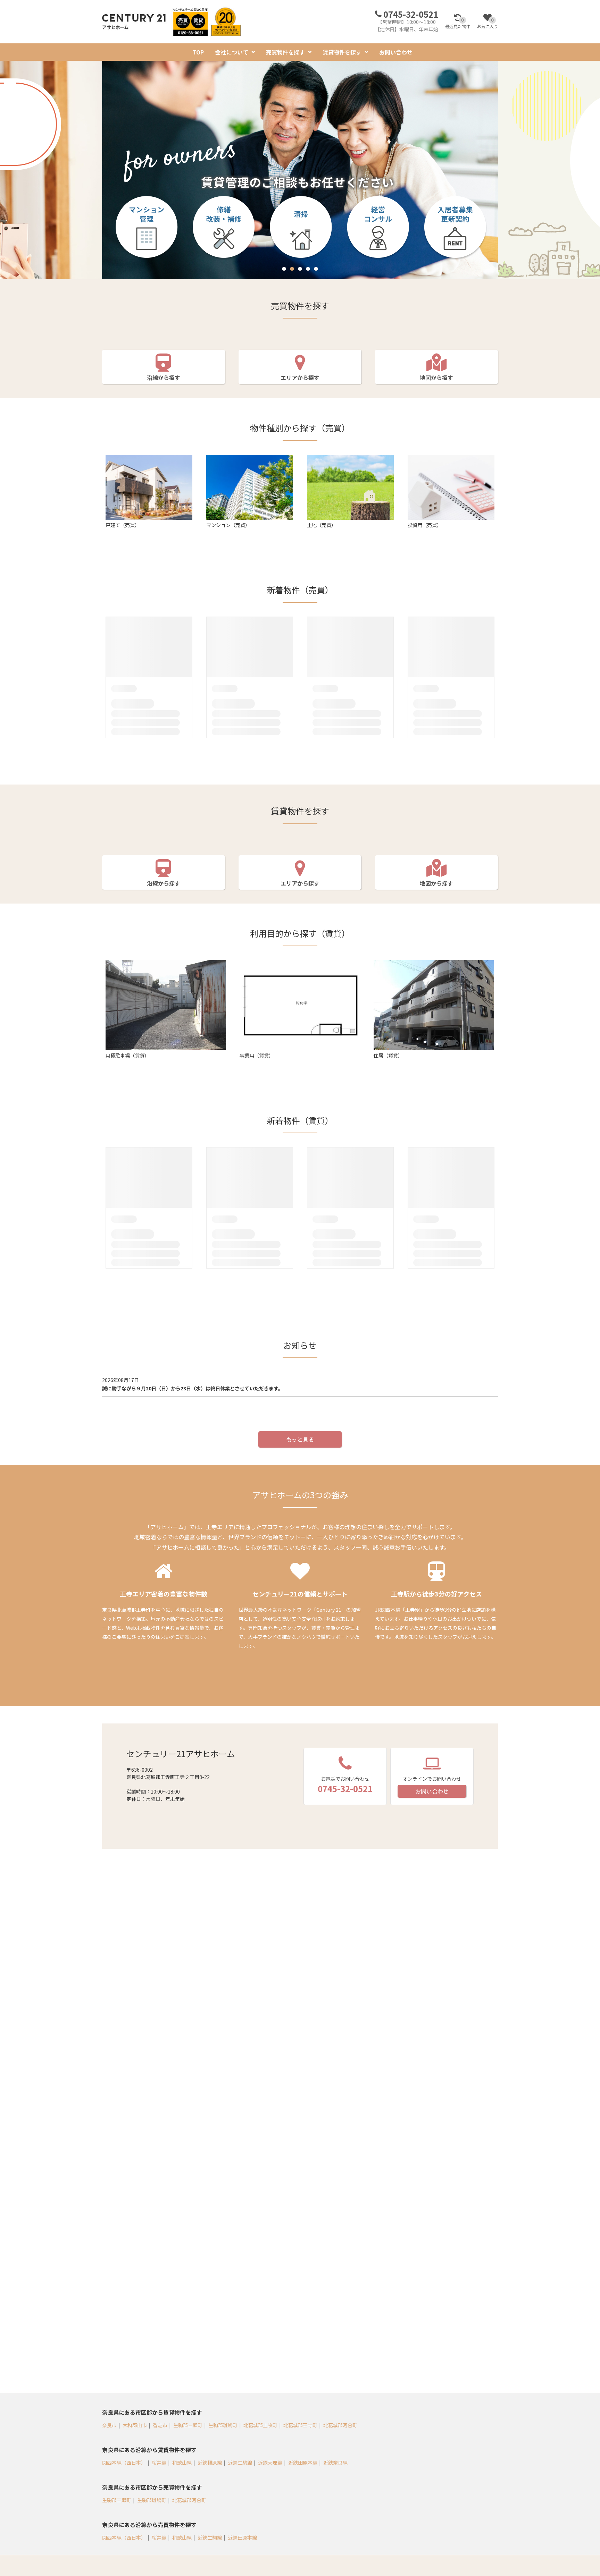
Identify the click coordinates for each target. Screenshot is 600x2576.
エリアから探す (300, 378)
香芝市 (160, 2425)
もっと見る (300, 1439)
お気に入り (487, 23)
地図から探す (436, 378)
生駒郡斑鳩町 (223, 2425)
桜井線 (159, 2463)
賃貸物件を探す (342, 52)
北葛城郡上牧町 (260, 2425)
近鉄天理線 (270, 2463)
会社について (232, 52)
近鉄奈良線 (335, 2463)
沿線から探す (164, 378)
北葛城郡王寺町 (300, 2425)
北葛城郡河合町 (340, 2425)
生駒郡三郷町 (188, 2425)
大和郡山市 (135, 2425)
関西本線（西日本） (124, 2463)
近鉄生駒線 (240, 2463)
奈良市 (109, 2425)
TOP (198, 52)
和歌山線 (182, 2463)
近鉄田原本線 (303, 2463)
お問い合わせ (396, 52)
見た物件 (458, 23)
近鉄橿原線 (210, 2463)
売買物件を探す (285, 52)
